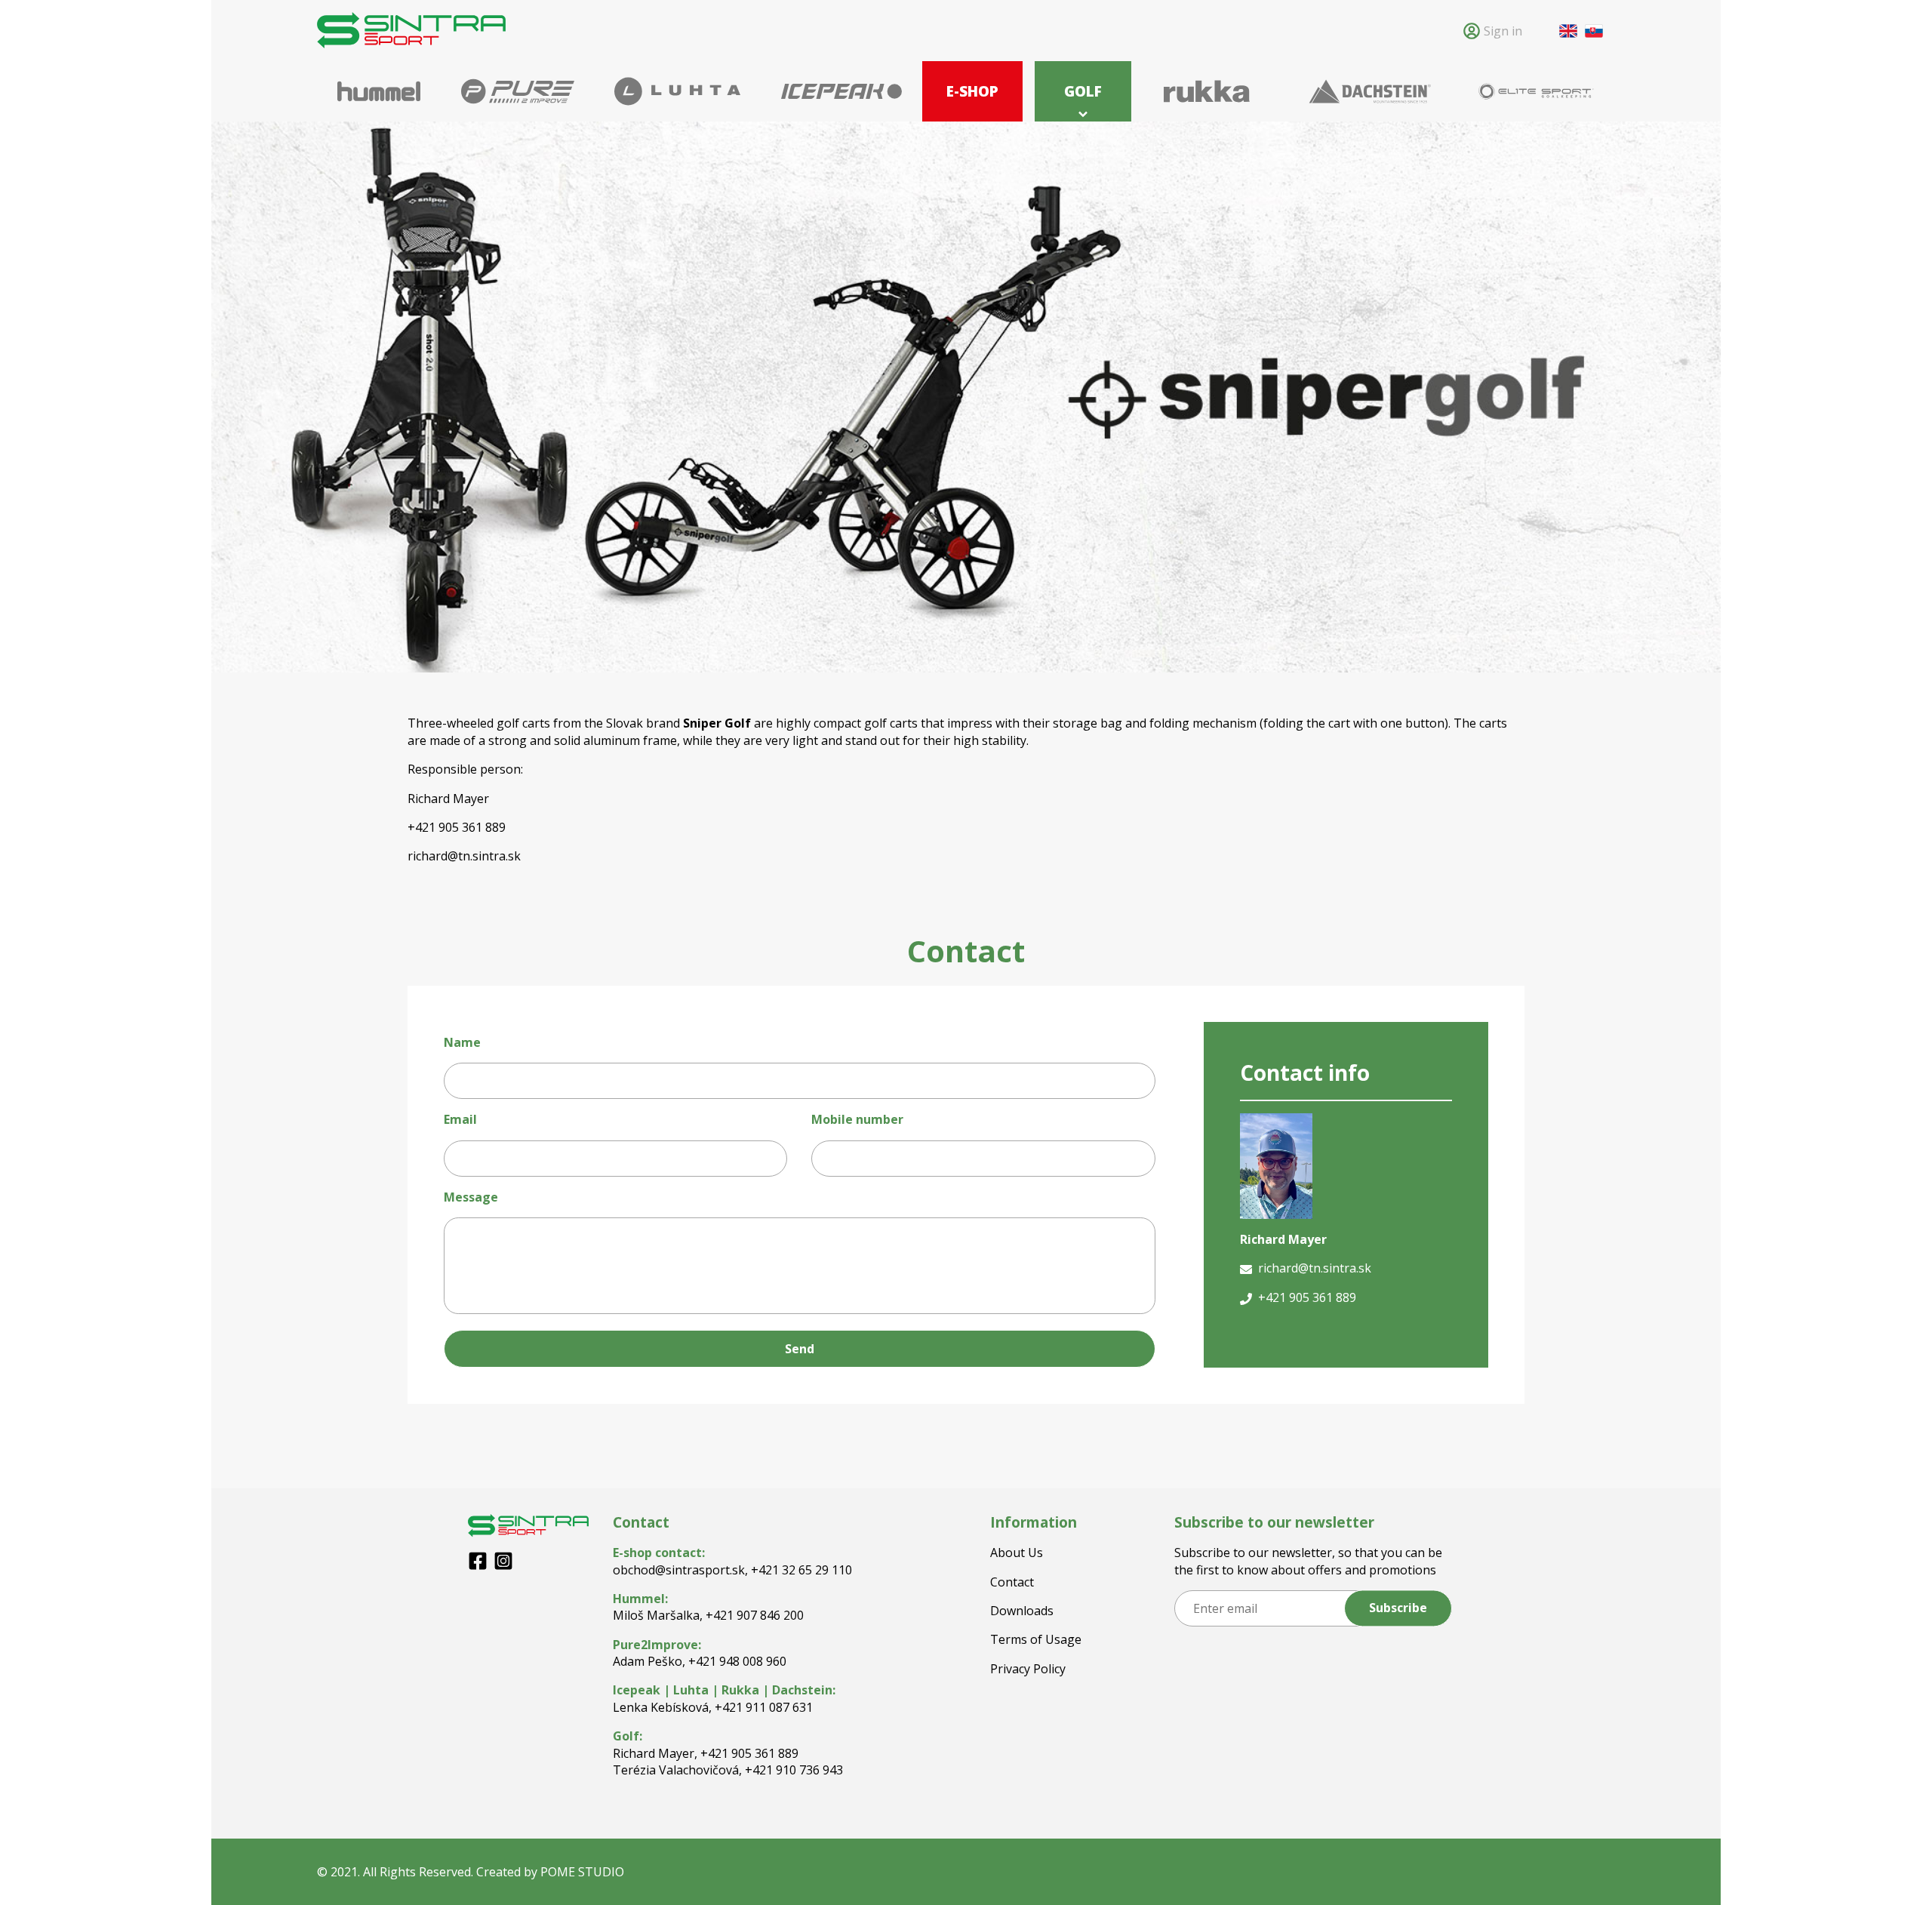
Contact (1012, 1582)
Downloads (1022, 1611)
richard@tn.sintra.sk (464, 856)
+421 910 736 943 (794, 1770)
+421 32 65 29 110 (801, 1570)
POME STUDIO (582, 1872)
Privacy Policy (1028, 1669)
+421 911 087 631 (764, 1707)
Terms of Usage (1036, 1639)
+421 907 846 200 (755, 1615)
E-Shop (972, 91)
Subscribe (1398, 1608)
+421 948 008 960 (737, 1661)
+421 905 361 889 (749, 1753)
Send (800, 1349)
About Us (1017, 1553)
